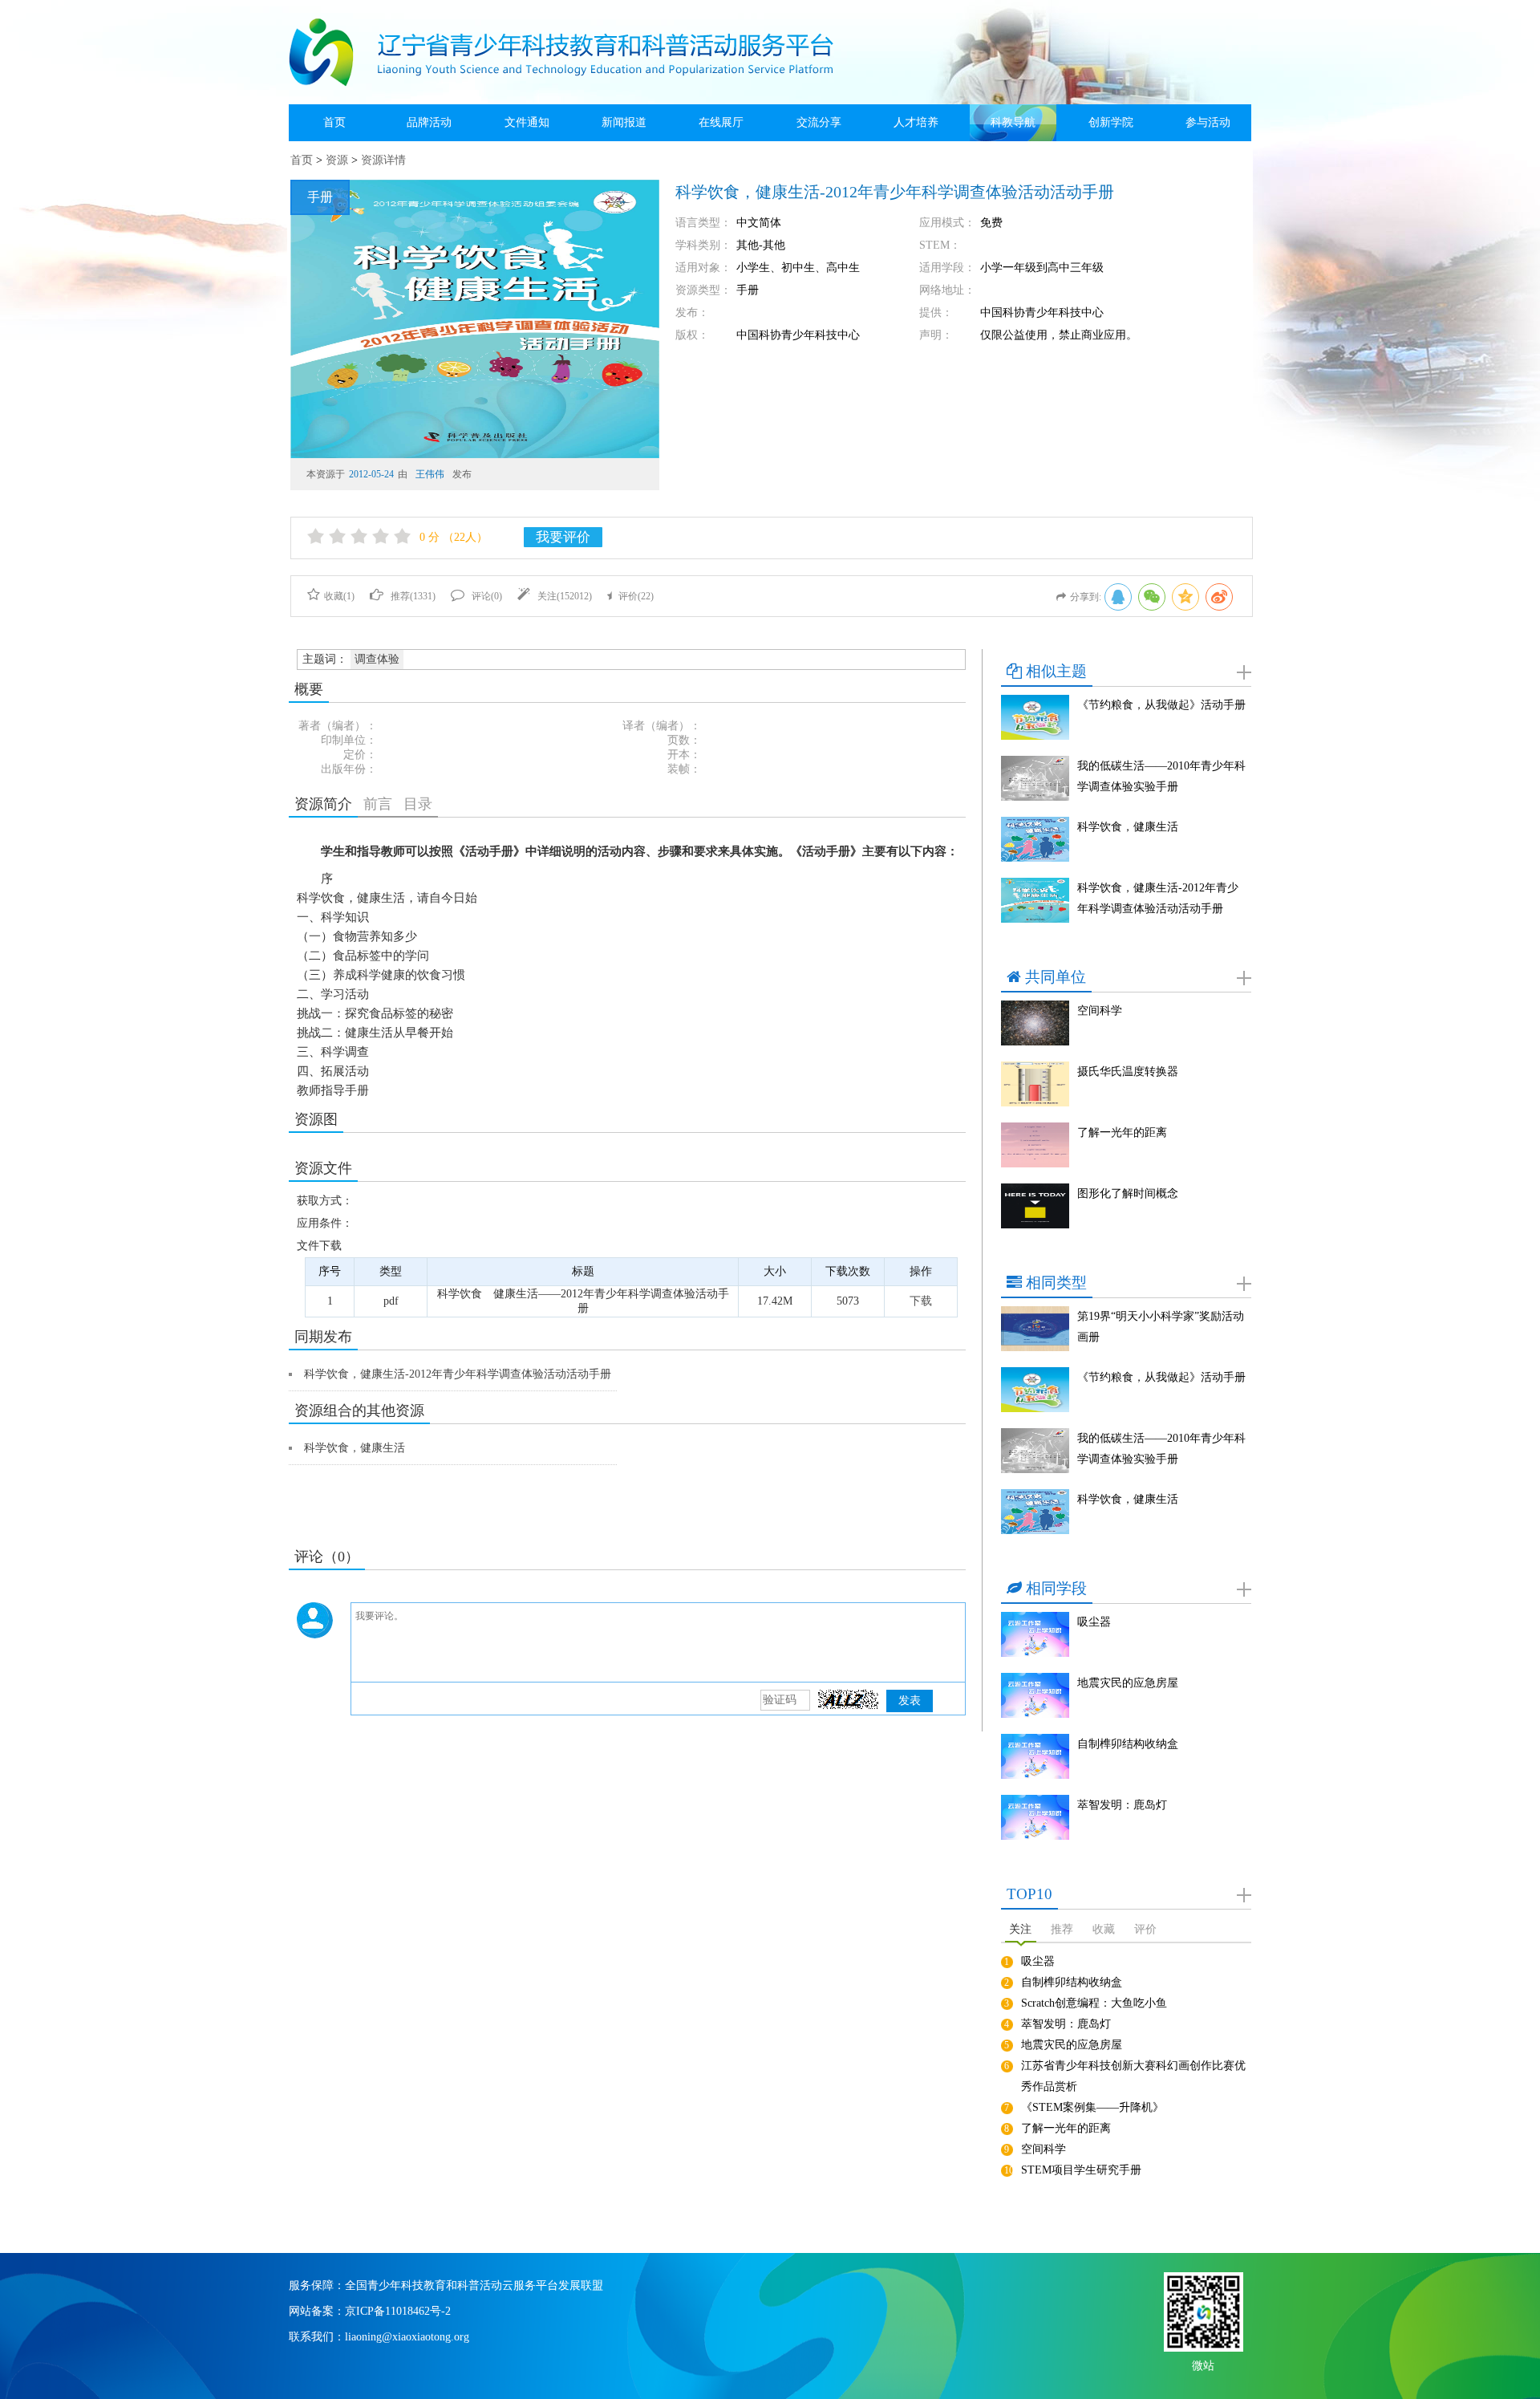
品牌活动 (429, 122)
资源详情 (383, 160)
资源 (337, 160)
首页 (334, 122)
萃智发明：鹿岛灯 (1122, 1805)
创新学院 (1111, 122)
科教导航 (1013, 122)
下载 (921, 1301)
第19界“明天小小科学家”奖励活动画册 (1161, 1327)
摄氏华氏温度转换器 (1128, 1072)
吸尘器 (1094, 1622)
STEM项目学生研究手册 (1081, 2170)
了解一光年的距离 (1122, 1133)
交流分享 (819, 122)
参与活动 (1208, 122)
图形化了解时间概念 (1128, 1193)
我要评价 (563, 537)
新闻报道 (624, 122)
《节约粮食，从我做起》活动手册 (1161, 705)
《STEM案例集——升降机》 (1092, 2107)
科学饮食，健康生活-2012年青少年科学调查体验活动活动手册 (458, 1374)
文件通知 (527, 122)
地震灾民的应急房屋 (1128, 1683)
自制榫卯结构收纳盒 (1128, 1744)
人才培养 (916, 122)
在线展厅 (721, 122)
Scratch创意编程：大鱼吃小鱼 (1094, 2003)
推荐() (413, 596)
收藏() (339, 596)
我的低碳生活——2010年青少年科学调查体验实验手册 (1161, 776)
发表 (910, 1701)
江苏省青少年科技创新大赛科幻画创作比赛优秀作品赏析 (1133, 2076)
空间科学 (1100, 1011)
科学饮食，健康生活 (355, 1448)
